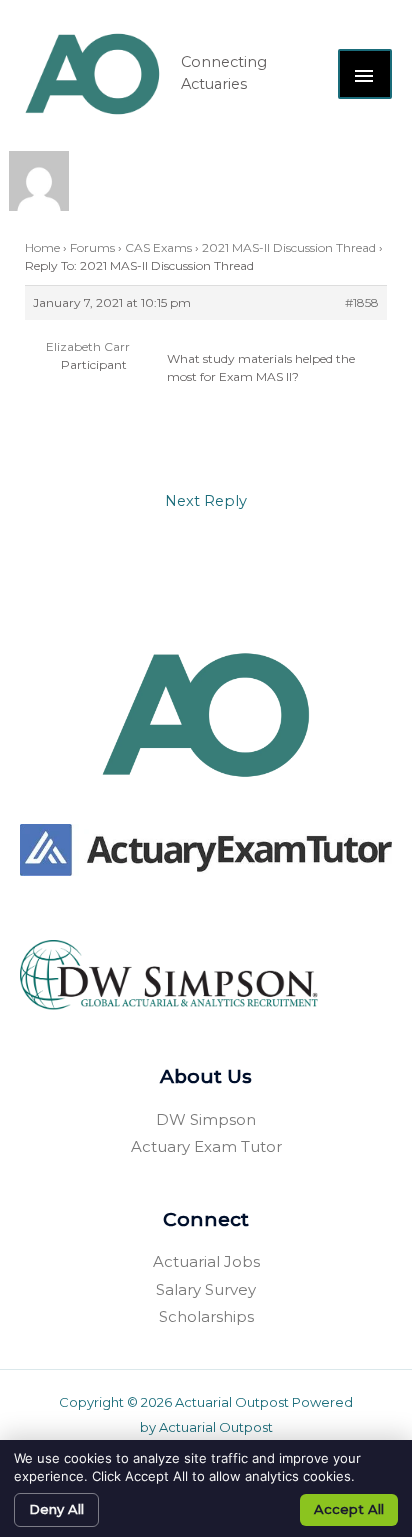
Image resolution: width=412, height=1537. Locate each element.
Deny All (56, 1509)
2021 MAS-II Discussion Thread (289, 247)
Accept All (349, 1509)
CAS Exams (158, 247)
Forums (92, 247)
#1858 (362, 302)
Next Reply (206, 501)
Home (42, 247)
